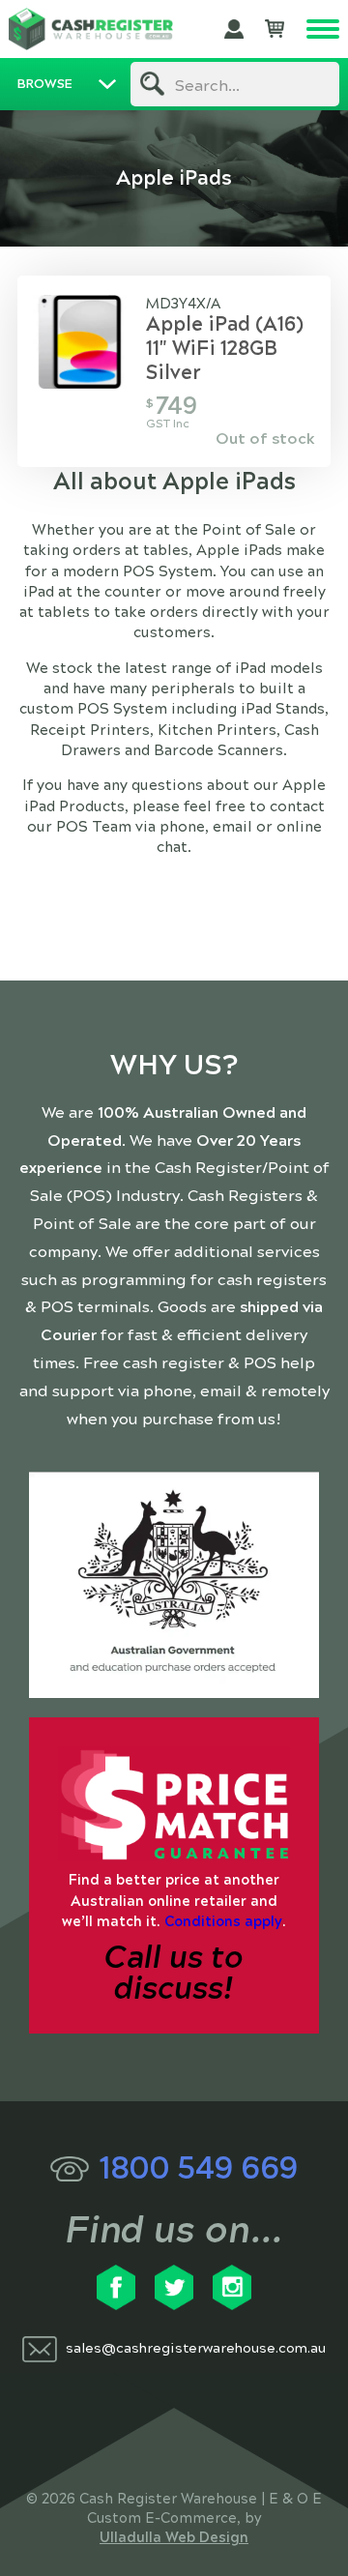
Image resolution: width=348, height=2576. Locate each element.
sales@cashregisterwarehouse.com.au (196, 2348)
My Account (234, 29)
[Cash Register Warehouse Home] (91, 29)
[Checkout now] (275, 29)
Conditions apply (223, 1921)
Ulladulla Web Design (174, 2537)
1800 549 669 (198, 2168)
